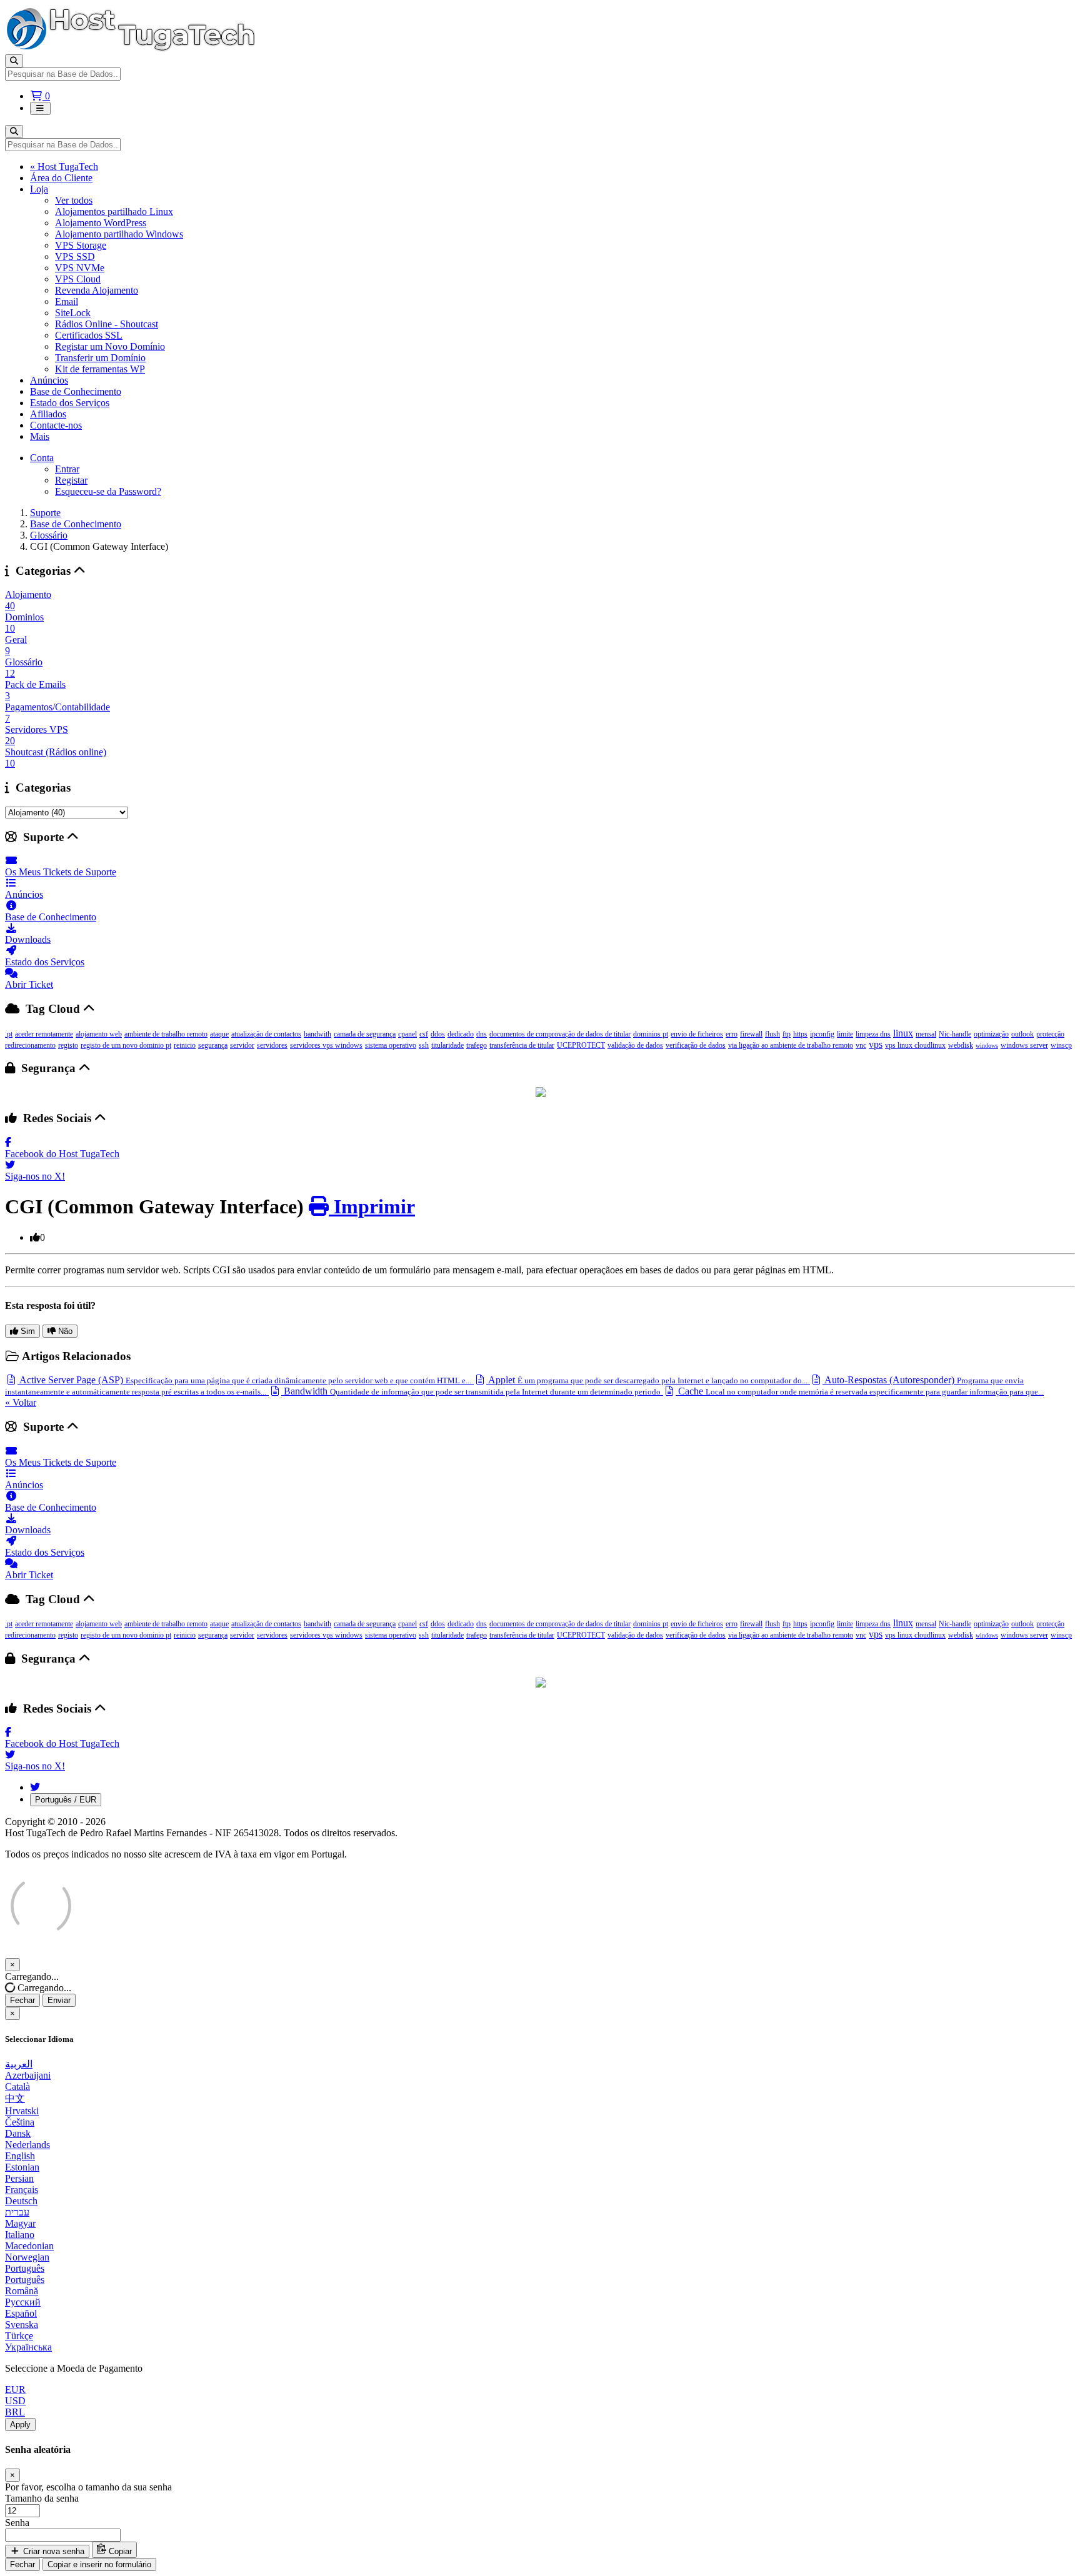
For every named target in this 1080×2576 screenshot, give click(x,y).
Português (25, 2268)
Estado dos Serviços (70, 403)
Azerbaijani (28, 2075)
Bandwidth (471, 1391)
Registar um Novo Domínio (110, 346)
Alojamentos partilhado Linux (114, 211)
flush (772, 1034)
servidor (242, 1045)
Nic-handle (955, 1034)
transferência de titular (522, 1045)
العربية (19, 2064)
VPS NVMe (80, 268)
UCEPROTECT (581, 1045)
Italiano (20, 2235)
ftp (787, 1034)
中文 (15, 2098)
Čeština (20, 2122)
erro (732, 1034)
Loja (39, 189)
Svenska (22, 2325)
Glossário (49, 535)
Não (64, 1331)
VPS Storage (81, 245)
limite (845, 1034)
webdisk (961, 1045)
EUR (15, 2390)
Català (17, 2086)
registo (68, 1045)
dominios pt (651, 1034)
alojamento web (99, 1034)
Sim (27, 1331)
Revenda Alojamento (97, 290)
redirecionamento (30, 1045)
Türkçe (19, 2336)
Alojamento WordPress (101, 223)
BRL (15, 2412)
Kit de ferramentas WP (100, 369)
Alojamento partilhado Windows (119, 234)
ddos (438, 1034)
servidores (272, 1045)
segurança (213, 1045)
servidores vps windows (326, 1045)
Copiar (119, 2551)
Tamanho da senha (42, 2498)
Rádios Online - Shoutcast (107, 324)
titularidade (447, 1045)
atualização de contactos (266, 1034)
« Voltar (21, 1402)
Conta (42, 458)
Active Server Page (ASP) (244, 1380)
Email (67, 301)
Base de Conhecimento (76, 391)
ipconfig (822, 1034)
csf (424, 1034)
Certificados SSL (89, 335)
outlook (1022, 1034)
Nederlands (27, 2145)
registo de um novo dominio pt (126, 1045)
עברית (17, 2212)
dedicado (461, 1034)
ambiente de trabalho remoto (166, 1034)
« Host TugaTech (64, 167)
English (20, 2156)
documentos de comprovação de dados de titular (560, 1034)
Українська (28, 2347)
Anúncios (49, 380)
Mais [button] (40, 436)
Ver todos (74, 200)
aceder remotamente (44, 1034)
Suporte (45, 513)
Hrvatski (22, 2111)
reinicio (185, 1045)
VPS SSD (75, 256)
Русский (23, 2302)
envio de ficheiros (697, 1034)
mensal (926, 1034)
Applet (647, 1380)
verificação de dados (696, 1045)
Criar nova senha (52, 2551)
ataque (219, 1034)
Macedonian (29, 2246)
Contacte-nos (56, 425)
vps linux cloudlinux (915, 1045)
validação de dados (635, 1045)
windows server (1024, 1045)
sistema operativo (391, 1045)
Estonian (22, 2167)
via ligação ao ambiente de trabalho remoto (791, 1045)
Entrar (67, 469)
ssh (424, 1045)
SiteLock (73, 313)
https (800, 1034)
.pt (9, 1034)
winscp (1061, 1045)
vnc (861, 1045)
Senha (17, 2523)
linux (903, 1033)
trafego (477, 1045)
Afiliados (48, 414)
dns (482, 1034)
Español (21, 2313)
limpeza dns (873, 1034)
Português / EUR (66, 1800)
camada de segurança (365, 1034)
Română (22, 2291)
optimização (991, 1034)
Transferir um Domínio (100, 358)
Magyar (20, 2223)
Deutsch (21, 2201)
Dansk (18, 2133)
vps (876, 1044)
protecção (1050, 1034)
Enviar (59, 2000)
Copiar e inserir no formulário (99, 2564)
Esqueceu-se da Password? (108, 491)
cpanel (407, 1034)
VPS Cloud (78, 279)
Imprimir (372, 1206)
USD (15, 2401)
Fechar (22, 2000)
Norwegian (27, 2257)
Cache (860, 1391)
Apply (20, 2424)
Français (22, 2190)
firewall (751, 1034)
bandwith (317, 1034)
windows (987, 1046)
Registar (71, 480)
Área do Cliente (61, 178)
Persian (19, 2178)
